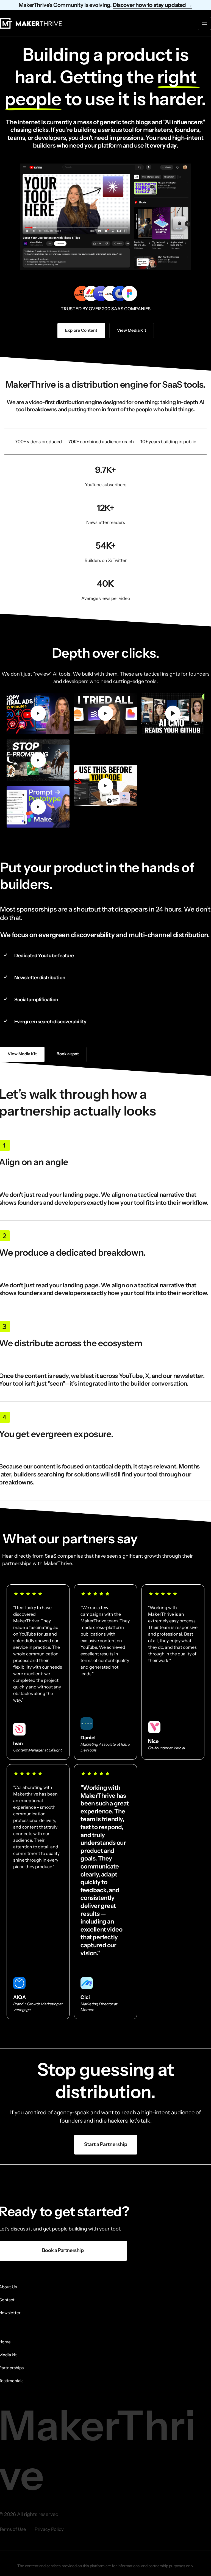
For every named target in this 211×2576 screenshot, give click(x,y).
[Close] (139, 1246)
